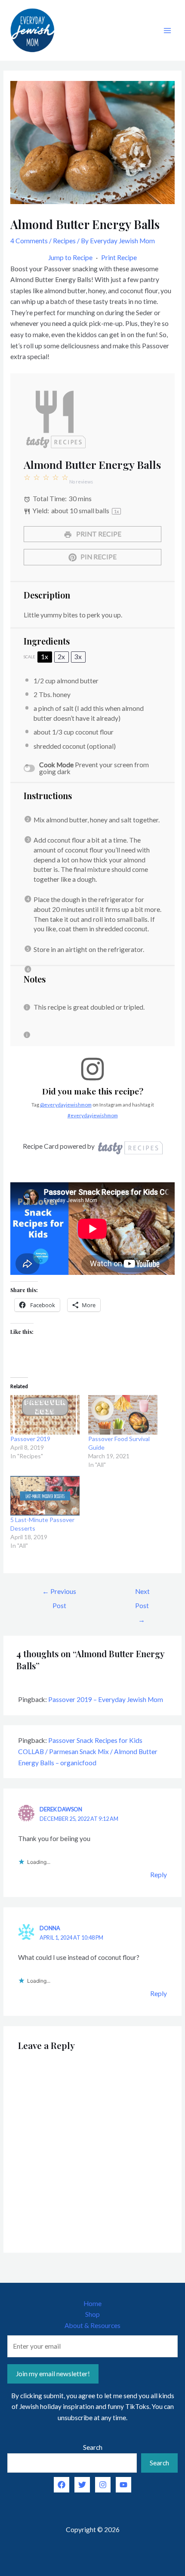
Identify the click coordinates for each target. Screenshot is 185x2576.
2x (61, 657)
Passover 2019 (30, 1439)
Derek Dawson (61, 1809)
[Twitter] (82, 2485)
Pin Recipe (98, 557)
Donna (50, 1928)
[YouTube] (123, 2485)
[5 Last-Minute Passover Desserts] (45, 1496)
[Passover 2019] (45, 1415)
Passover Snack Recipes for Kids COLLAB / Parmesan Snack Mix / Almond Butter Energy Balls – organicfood (88, 1751)
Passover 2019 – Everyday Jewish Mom (106, 1699)
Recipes (64, 241)
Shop (92, 2314)
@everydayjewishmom (66, 1105)
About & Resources (92, 2325)
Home (92, 2303)
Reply (159, 1875)
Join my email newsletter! (53, 2374)
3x (78, 657)
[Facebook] (62, 2485)
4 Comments (29, 241)
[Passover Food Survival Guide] (123, 1415)
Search (93, 2447)
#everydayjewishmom (93, 1115)
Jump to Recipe (70, 257)
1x (45, 657)
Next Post (142, 1594)
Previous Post (59, 1594)
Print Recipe (119, 257)
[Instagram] (103, 2485)
